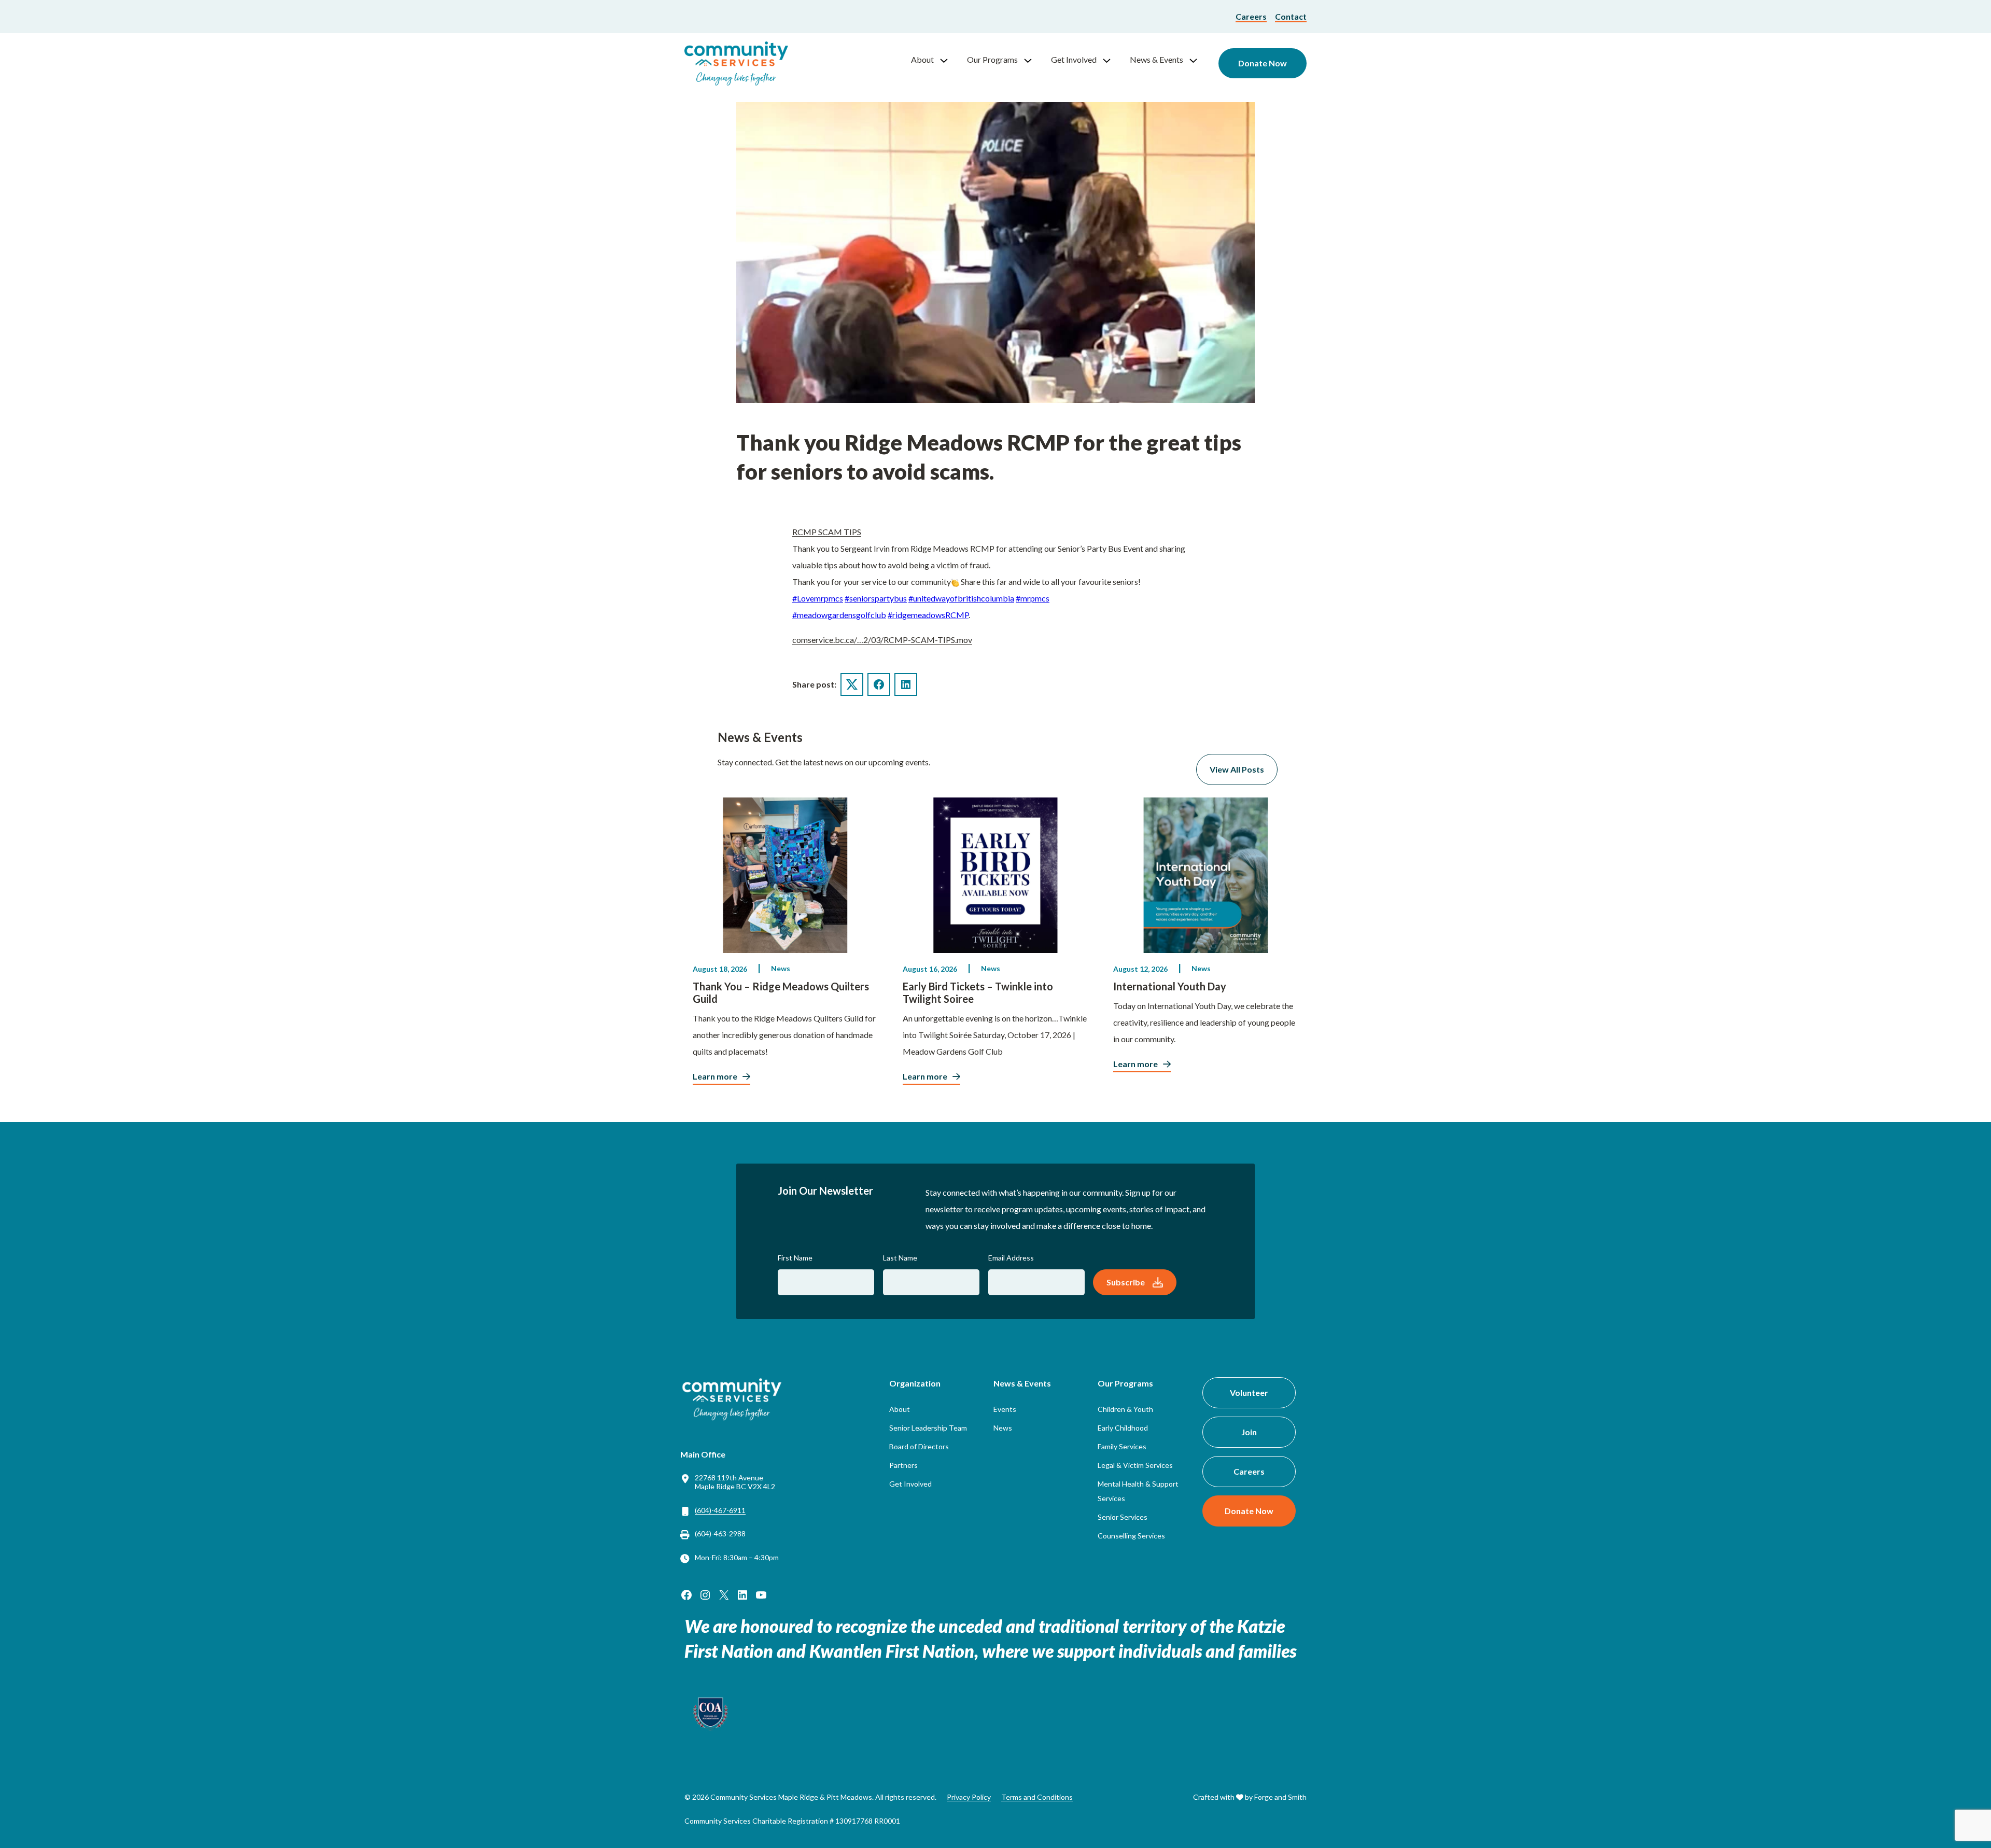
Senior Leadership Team (928, 1428)
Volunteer (1249, 1392)
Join (1249, 1432)
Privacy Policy (969, 1797)
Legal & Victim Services (1135, 1465)
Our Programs (992, 59)
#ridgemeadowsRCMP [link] (928, 615)
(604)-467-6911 (720, 1510)
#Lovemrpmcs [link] (818, 598)
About (922, 59)
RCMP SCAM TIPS (827, 532)
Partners (903, 1465)
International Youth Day (1170, 986)
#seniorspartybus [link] (876, 598)
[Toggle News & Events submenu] (1198, 60)
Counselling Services (1131, 1536)
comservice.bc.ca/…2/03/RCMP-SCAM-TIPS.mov (882, 640)
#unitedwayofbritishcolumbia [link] (961, 598)
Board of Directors (919, 1446)
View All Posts (1237, 769)
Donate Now (1263, 63)
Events (1005, 1409)
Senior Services (1123, 1517)
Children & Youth (1125, 1409)
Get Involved (1074, 59)
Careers (1251, 16)
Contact (1291, 16)
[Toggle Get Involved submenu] (1111, 60)
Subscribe (1126, 1282)
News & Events (1156, 59)
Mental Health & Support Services (1138, 1491)
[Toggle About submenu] (948, 60)
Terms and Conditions (1037, 1797)
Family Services (1122, 1446)
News (781, 968)
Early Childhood (1123, 1428)
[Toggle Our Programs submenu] (1032, 60)
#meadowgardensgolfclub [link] (839, 615)
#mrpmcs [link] (1033, 598)
